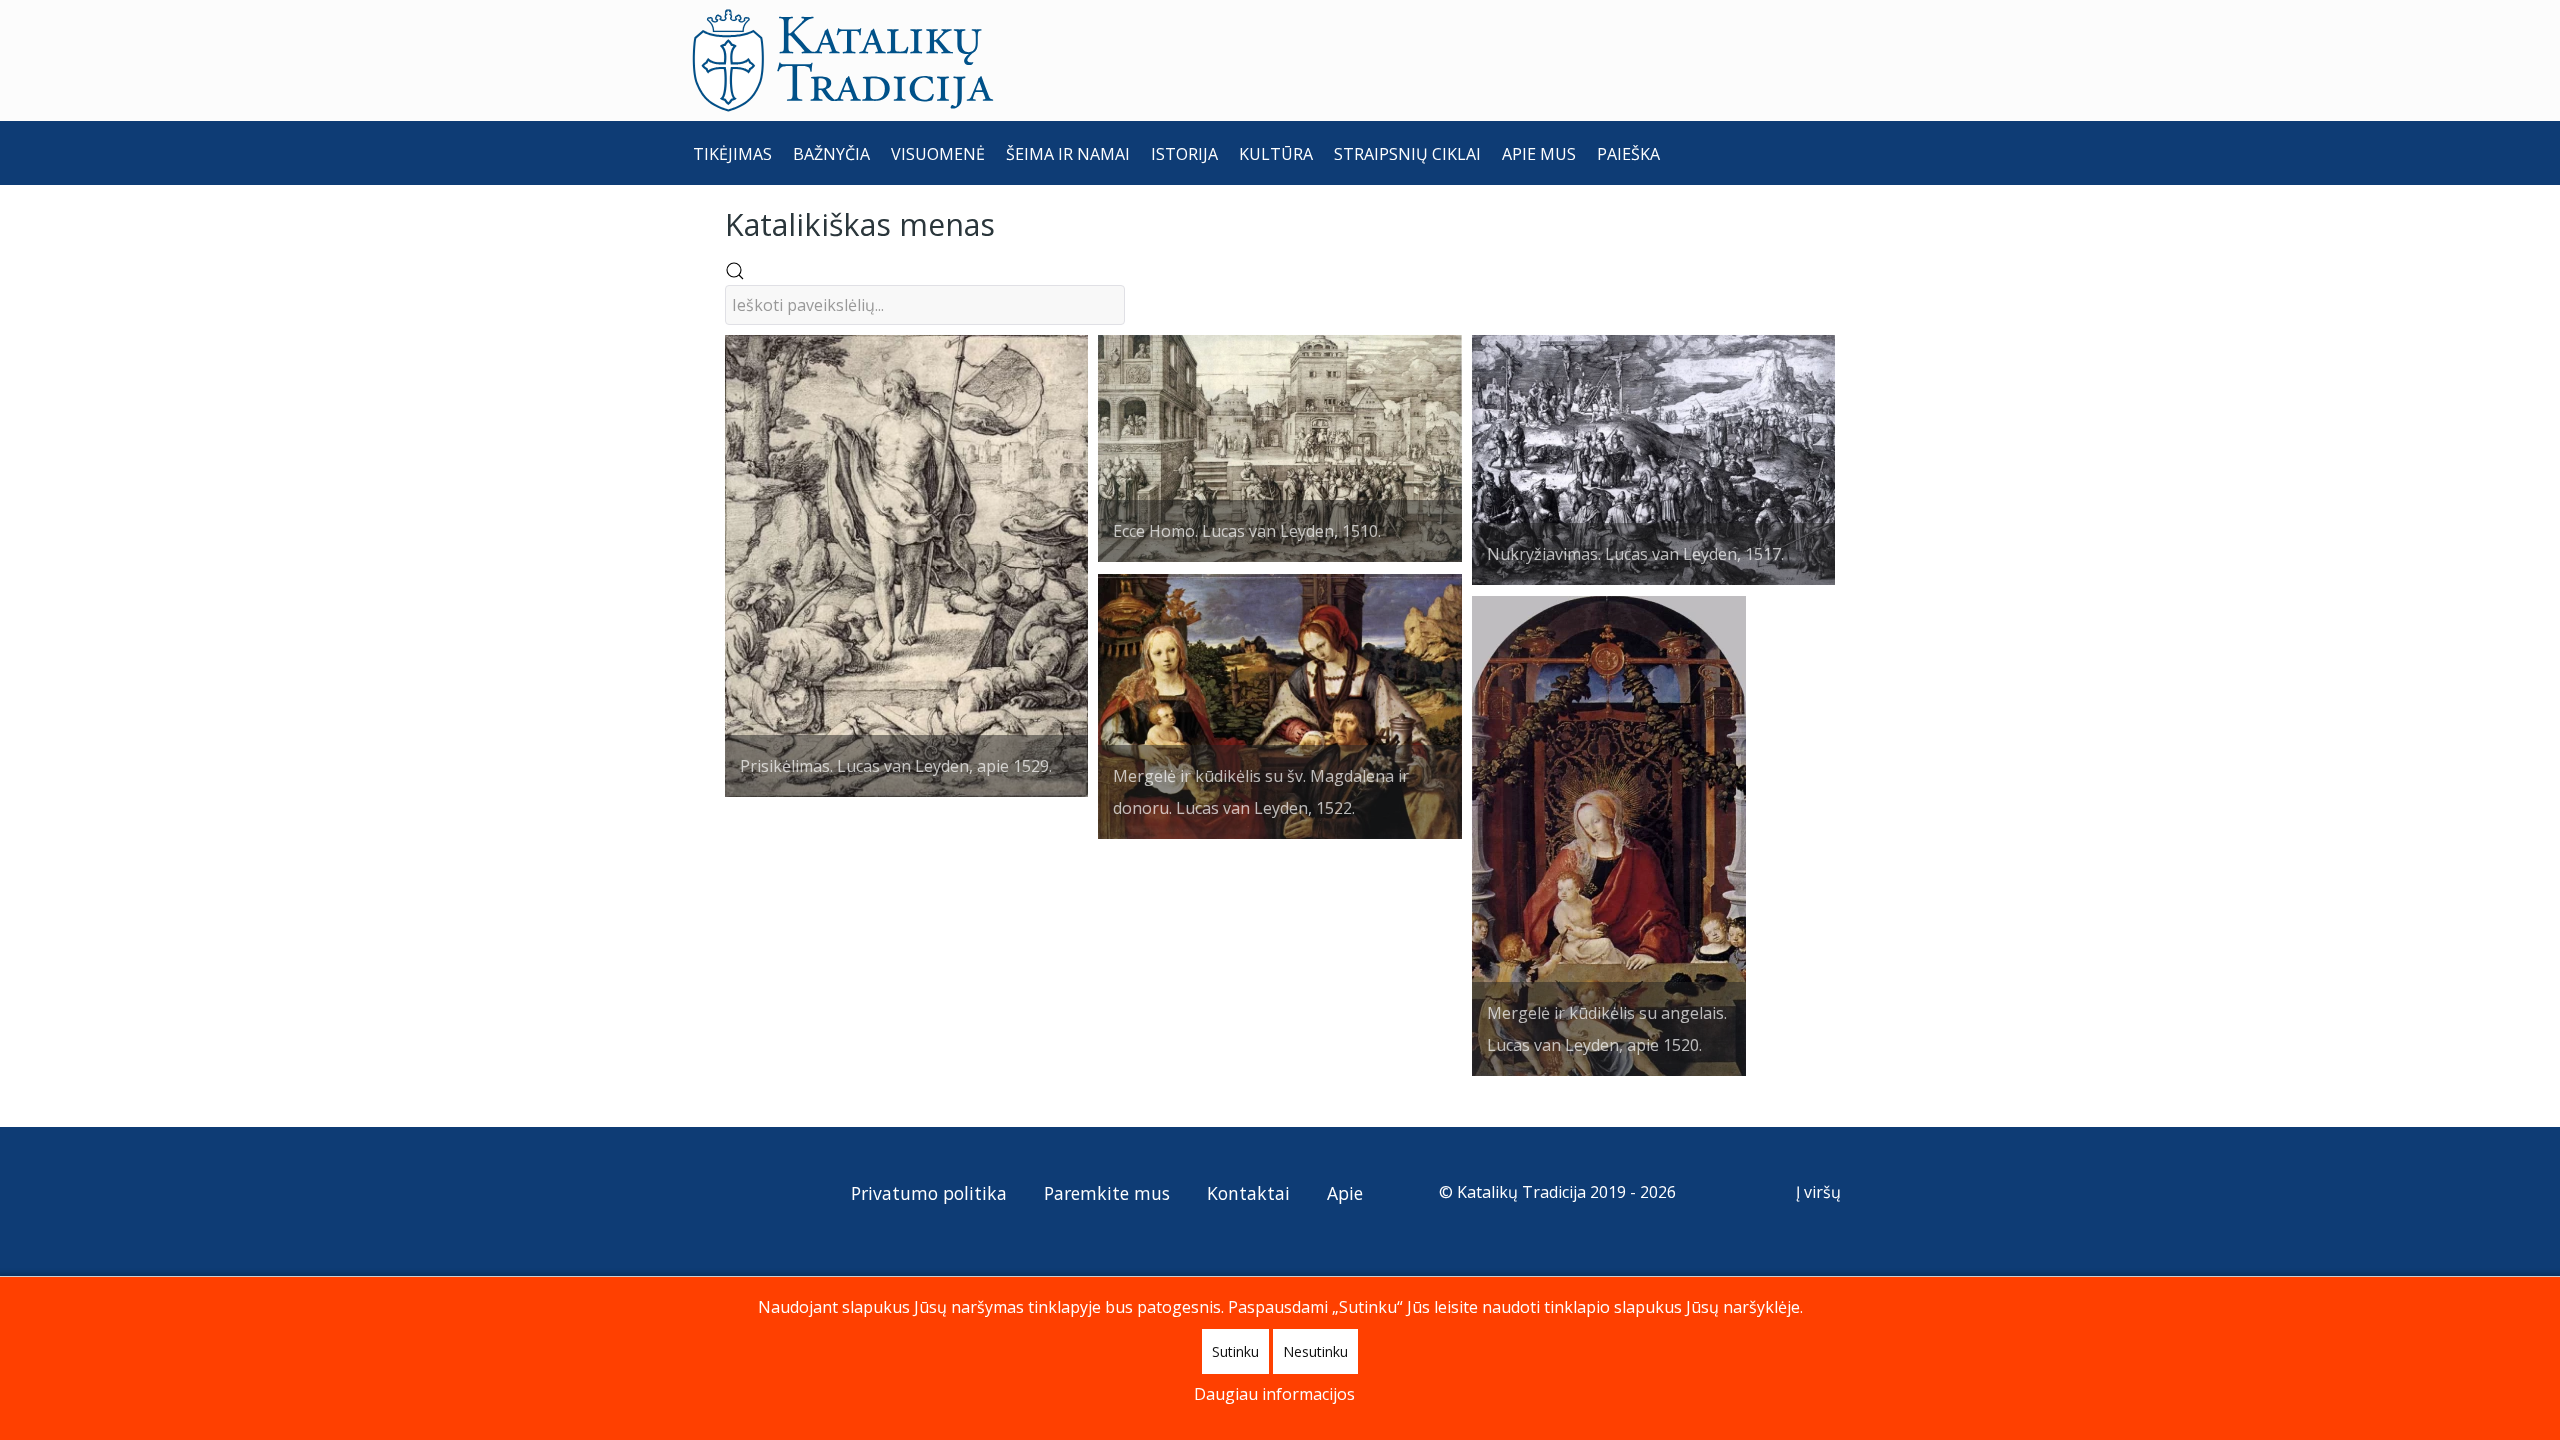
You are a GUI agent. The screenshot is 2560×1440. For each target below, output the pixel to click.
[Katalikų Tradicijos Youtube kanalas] (784, 1192)
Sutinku (1235, 1351)
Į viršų (1820, 1192)
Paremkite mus (1107, 1193)
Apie (1345, 1193)
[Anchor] (1010, 222)
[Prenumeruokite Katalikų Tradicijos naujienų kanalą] (711, 1192)
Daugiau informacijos (1274, 1394)
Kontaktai (1248, 1193)
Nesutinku (1315, 1351)
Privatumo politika (929, 1193)
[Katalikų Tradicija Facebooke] (749, 1192)
